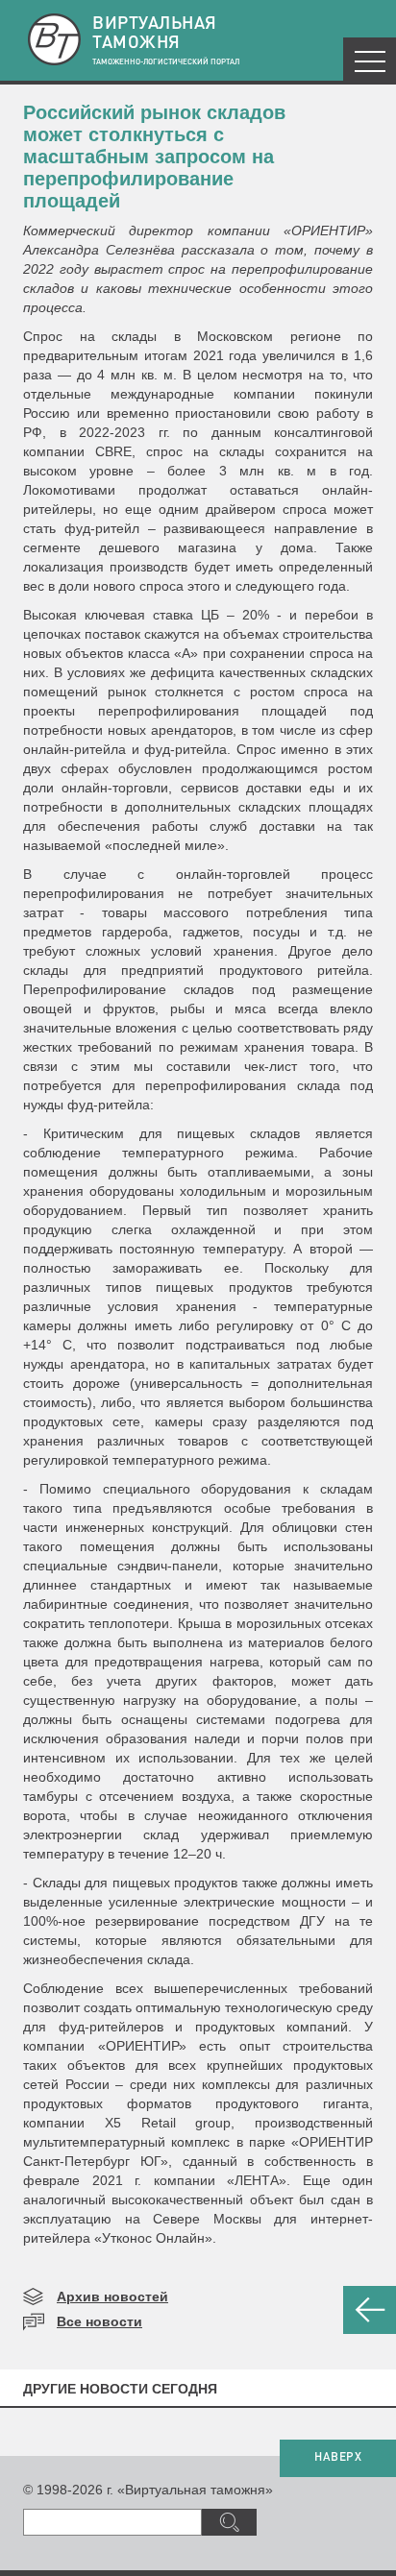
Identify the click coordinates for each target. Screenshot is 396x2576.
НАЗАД (370, 2310)
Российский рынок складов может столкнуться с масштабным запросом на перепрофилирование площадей (154, 157)
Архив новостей (112, 2297)
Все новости (99, 2321)
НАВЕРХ (338, 2458)
